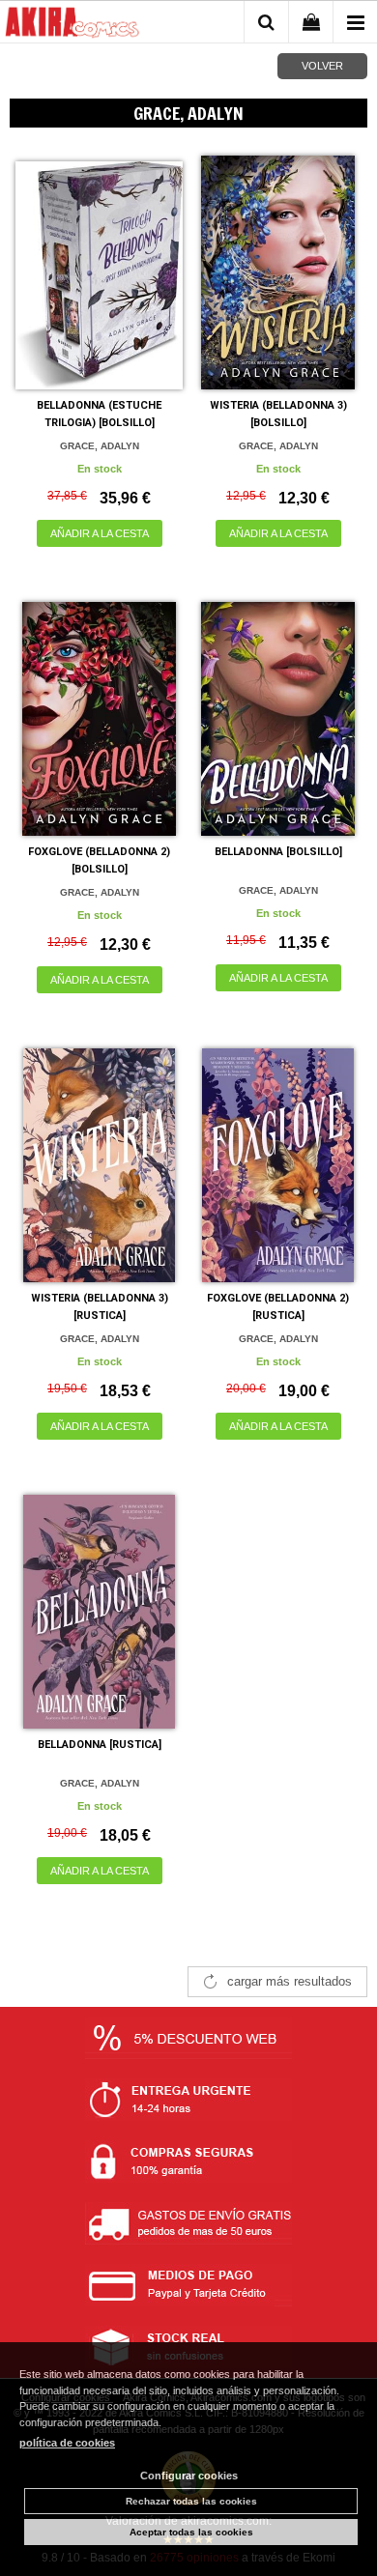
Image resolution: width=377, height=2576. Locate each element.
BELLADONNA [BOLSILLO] (278, 852)
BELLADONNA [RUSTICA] (100, 1745)
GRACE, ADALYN (100, 446)
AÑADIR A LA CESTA (100, 533)
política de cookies (67, 2443)
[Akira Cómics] (72, 25)
